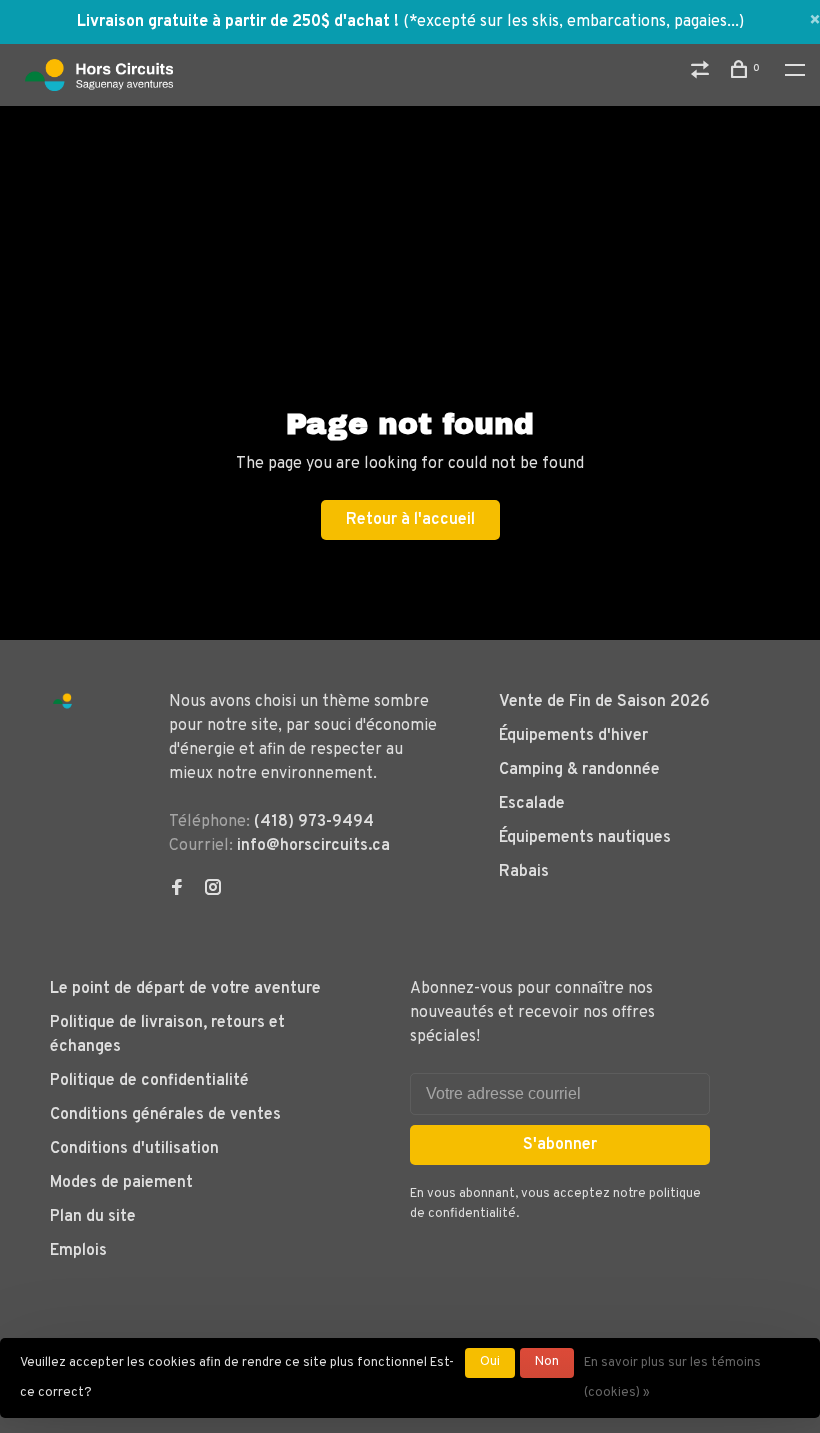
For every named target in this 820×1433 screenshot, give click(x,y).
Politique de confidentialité (149, 1081)
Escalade (532, 804)
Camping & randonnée (579, 770)
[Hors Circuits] (62, 701)
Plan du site (93, 1217)
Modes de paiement (121, 1183)
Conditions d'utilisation (134, 1149)
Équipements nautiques (585, 838)
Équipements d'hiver (573, 736)
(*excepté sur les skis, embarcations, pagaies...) (573, 22)
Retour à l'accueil (410, 520)
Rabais (524, 872)
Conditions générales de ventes (165, 1115)
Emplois (78, 1251)
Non (547, 1362)
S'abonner (560, 1145)
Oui (490, 1362)
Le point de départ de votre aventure (185, 989)
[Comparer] (702, 73)
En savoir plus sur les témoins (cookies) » (672, 1378)
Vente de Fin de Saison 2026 (604, 702)
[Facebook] (177, 890)
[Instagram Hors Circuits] (213, 890)
